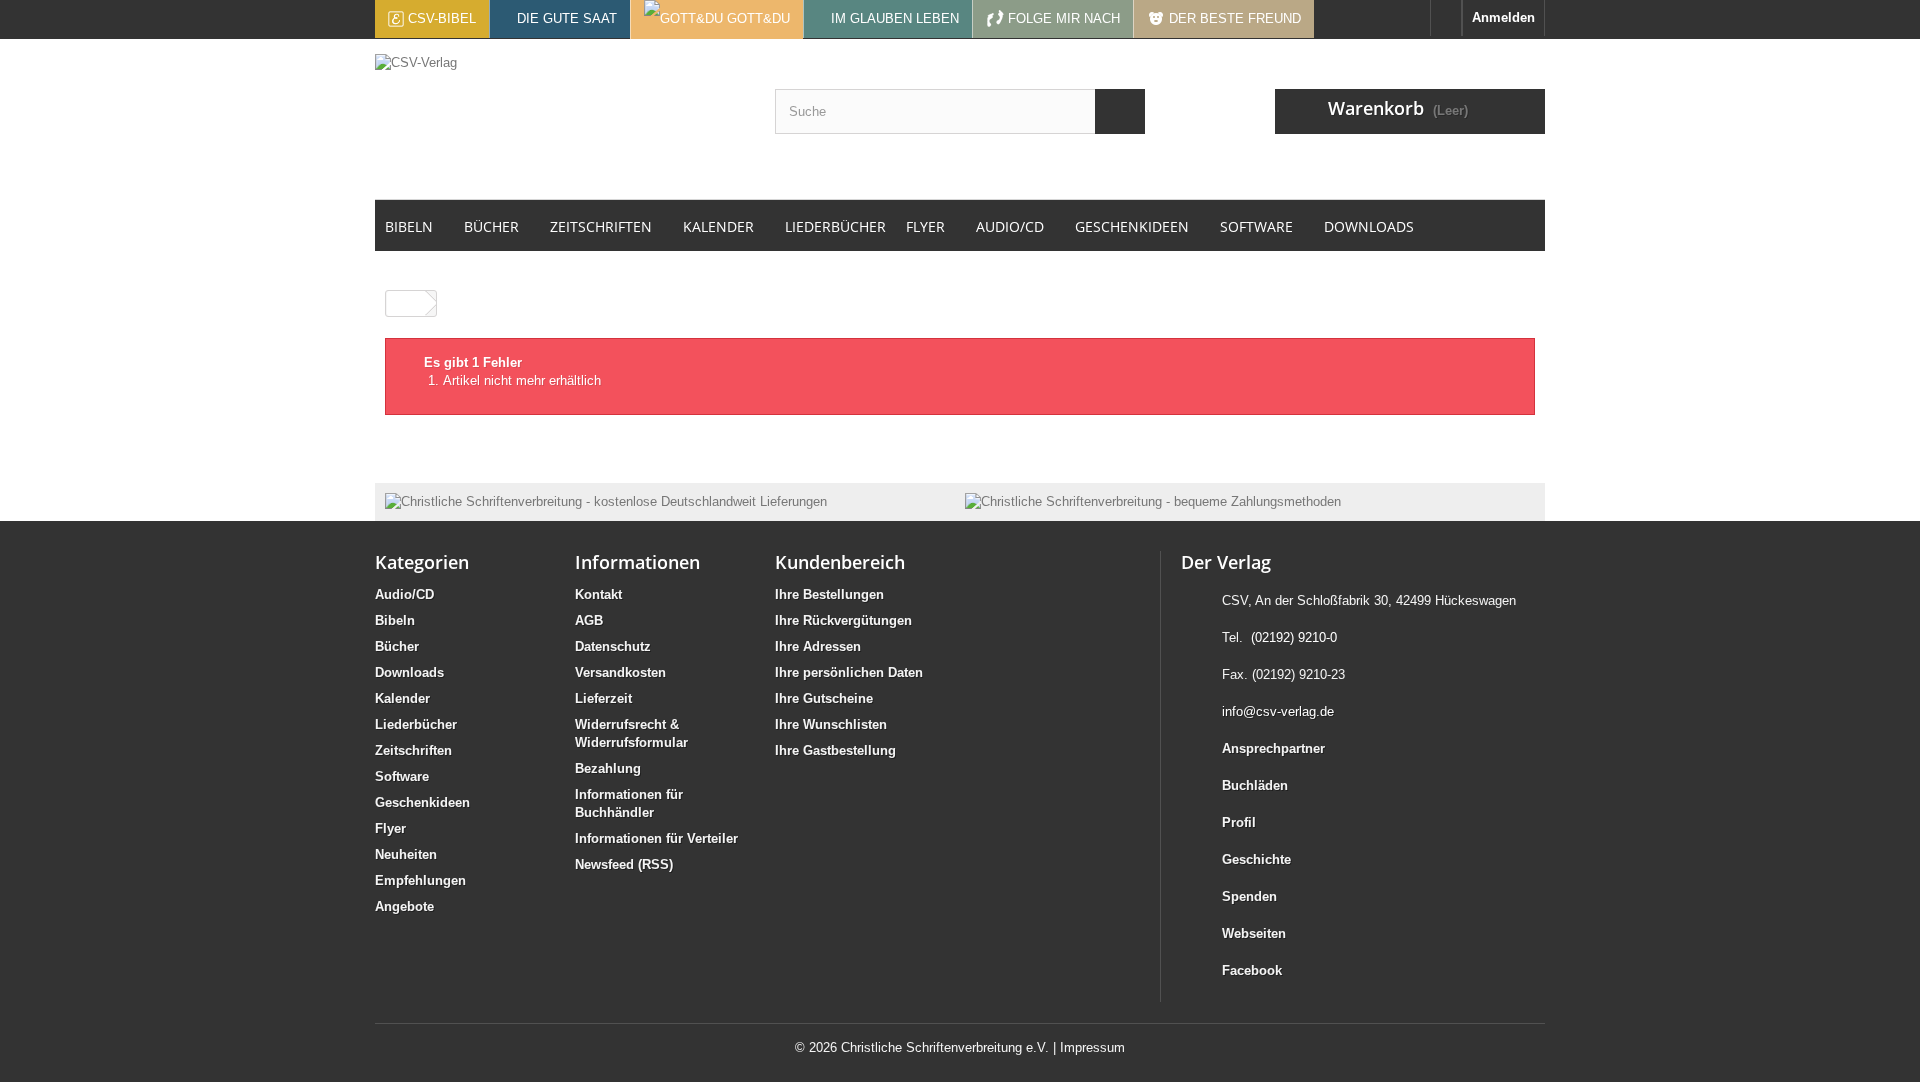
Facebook (1252, 970)
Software (402, 776)
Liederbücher (416, 724)
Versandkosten (620, 672)
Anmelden (1503, 17)
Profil (1239, 822)
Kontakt (598, 594)
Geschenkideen (422, 802)
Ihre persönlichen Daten (849, 672)
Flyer (390, 828)
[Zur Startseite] (1446, 18)
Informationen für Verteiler (656, 838)
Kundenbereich (840, 562)
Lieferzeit (603, 698)
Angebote (404, 906)
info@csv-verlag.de (1278, 711)
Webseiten (1254, 933)
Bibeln (395, 620)
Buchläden (1255, 785)
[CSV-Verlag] (560, 119)
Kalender (402, 698)
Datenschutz (613, 646)
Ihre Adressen (818, 646)
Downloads (409, 672)
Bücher (397, 646)
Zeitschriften (413, 750)
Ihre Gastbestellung (835, 750)
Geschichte (1256, 859)
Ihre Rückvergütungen (843, 620)
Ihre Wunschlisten (831, 724)
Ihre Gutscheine (824, 698)
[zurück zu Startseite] (406, 303)
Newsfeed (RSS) (624, 864)
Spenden (1249, 896)
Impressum (1092, 1047)
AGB (589, 620)
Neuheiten (406, 854)
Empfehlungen (420, 880)
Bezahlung (608, 768)
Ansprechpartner (1273, 748)
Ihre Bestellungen (829, 594)
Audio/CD (404, 594)
